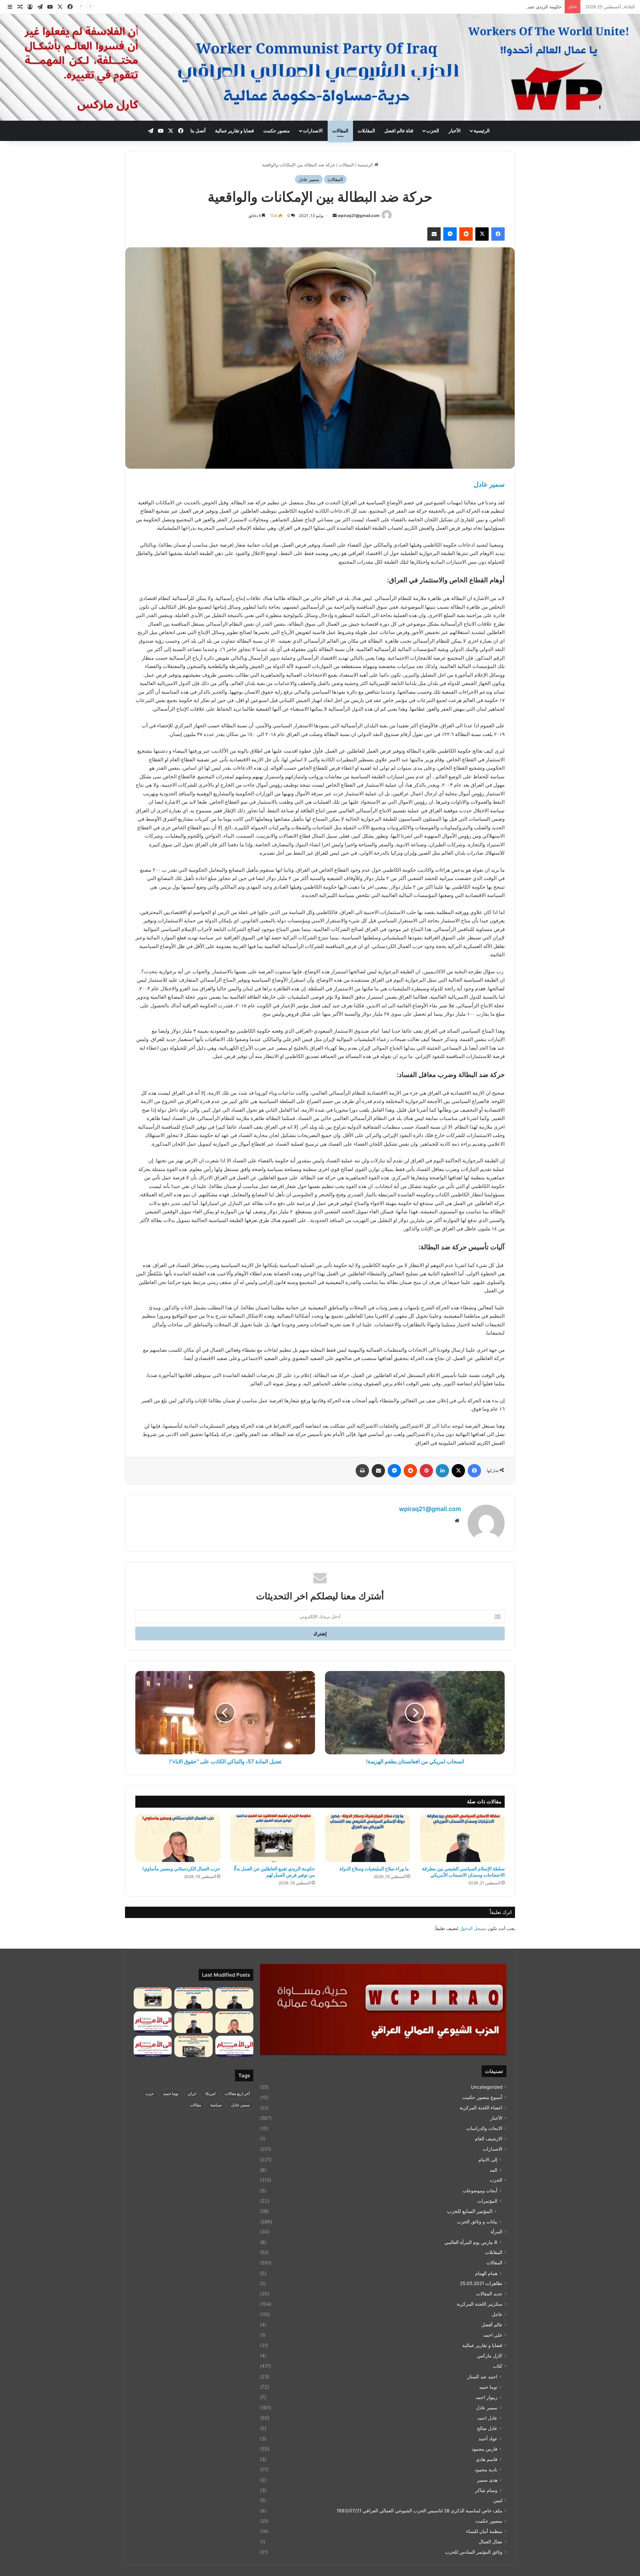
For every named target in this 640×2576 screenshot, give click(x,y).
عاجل (497, 2314)
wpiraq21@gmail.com (359, 215)
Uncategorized (487, 2087)
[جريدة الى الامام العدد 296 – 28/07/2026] (153, 2046)
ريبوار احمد (486, 2397)
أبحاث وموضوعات (480, 2190)
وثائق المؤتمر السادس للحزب (474, 2552)
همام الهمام (486, 2273)
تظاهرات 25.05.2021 (481, 2283)
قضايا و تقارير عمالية (234, 130)
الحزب (433, 130)
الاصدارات (313, 130)
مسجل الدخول (473, 1928)
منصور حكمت (277, 130)
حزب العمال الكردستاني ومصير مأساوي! (181, 1868)
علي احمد (493, 2335)
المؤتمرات (487, 2201)
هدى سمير (487, 2480)
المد (493, 2170)
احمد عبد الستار (482, 2376)
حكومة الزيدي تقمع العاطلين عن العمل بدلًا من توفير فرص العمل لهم (498, 7)
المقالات (340, 130)
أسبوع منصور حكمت (482, 2097)
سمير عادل (309, 179)
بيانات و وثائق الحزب (477, 2221)
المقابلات (366, 130)
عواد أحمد (488, 2438)
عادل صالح (487, 2428)
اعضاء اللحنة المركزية (481, 2108)
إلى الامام (488, 2159)
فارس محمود (484, 2449)
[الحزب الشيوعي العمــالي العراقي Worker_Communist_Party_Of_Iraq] (320, 67)
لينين (498, 2500)
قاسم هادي (487, 2459)
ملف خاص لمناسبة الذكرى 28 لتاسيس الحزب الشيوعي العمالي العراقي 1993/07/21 (419, 2511)
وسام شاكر (486, 2490)
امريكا (210, 2093)
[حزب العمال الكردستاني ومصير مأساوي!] (178, 1838)
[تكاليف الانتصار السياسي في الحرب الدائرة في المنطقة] (193, 2022)
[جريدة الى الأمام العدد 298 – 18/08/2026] (153, 2022)
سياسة (216, 2105)
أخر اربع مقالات (237, 2093)
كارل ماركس (490, 2356)
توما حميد (488, 2387)
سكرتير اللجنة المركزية (479, 2304)
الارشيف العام (489, 2139)
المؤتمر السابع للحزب (470, 2211)
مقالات (195, 2105)
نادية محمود (486, 2469)
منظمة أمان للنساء (484, 2531)
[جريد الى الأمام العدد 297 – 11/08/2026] (234, 2046)
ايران (192, 2093)
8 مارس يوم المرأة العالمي (471, 2242)
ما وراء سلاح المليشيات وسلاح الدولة (374, 1868)
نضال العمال (490, 2542)
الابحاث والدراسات (484, 2128)
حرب (149, 2093)
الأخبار (455, 130)
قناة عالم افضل (399, 130)
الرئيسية (482, 130)
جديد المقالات (489, 2294)
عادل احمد (487, 2418)
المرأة (496, 2232)
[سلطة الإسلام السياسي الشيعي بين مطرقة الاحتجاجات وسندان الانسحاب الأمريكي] (462, 1838)
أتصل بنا (198, 130)
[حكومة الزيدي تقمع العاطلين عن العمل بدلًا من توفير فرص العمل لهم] (273, 1838)
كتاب (498, 2366)
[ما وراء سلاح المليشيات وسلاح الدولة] (367, 1838)
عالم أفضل (492, 2325)
